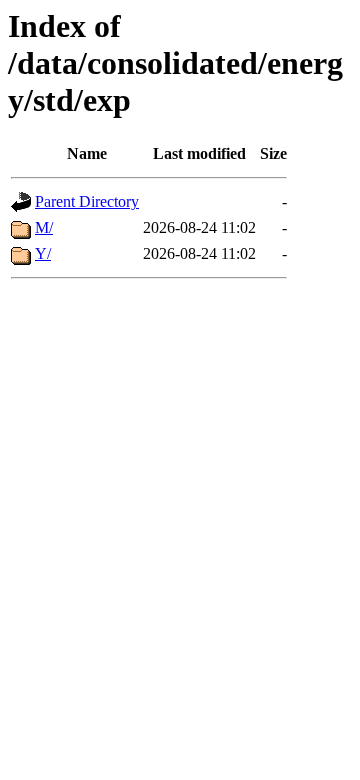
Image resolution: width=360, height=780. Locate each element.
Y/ (43, 253)
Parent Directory (87, 201)
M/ (44, 227)
